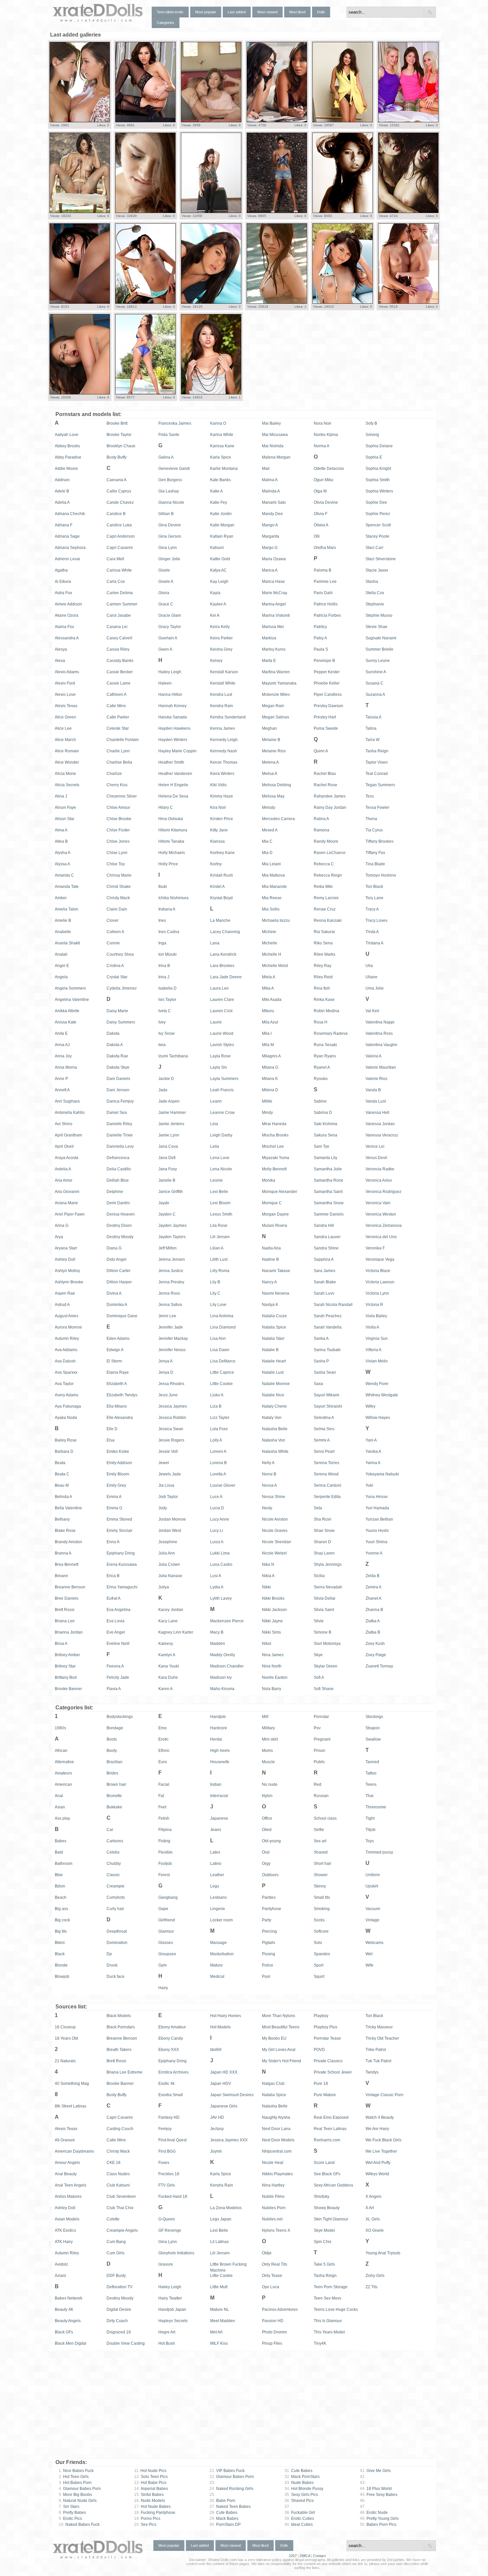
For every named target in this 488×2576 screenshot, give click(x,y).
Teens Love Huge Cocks (336, 2309)
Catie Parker (118, 717)
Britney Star (65, 1666)
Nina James (273, 1655)
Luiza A (217, 1542)
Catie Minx (116, 706)
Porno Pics (147, 2519)
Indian (216, 1784)
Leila (215, 1146)
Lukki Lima (220, 1553)
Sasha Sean (325, 1372)
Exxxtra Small (171, 2095)
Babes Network (69, 2298)
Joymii (216, 2151)
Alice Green (65, 717)
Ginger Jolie (169, 559)
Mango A (270, 525)
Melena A (270, 762)
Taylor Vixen (377, 762)
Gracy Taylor (170, 627)
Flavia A (114, 1689)
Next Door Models (278, 2140)
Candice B (116, 514)
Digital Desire (119, 2309)
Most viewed (267, 12)
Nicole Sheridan (277, 1542)
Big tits (61, 1931)
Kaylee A (218, 604)
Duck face (116, 1977)
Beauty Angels (68, 2321)
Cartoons (115, 1841)
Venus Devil (376, 1158)
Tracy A (372, 909)
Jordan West (170, 1531)
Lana (215, 943)
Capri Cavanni (120, 548)
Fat (161, 1796)
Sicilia (319, 1576)
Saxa (318, 1384)
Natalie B (270, 1350)
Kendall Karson (224, 672)
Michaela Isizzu (276, 920)
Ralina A (321, 819)
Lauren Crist (221, 1011)
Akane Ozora (67, 615)
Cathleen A (117, 695)
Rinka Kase (324, 1000)
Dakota (113, 1033)
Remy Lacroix (326, 898)
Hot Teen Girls (74, 2477)
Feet (162, 1807)
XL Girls (373, 2219)
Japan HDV (221, 2084)
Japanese (219, 1818)
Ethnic (164, 1751)
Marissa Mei (273, 627)
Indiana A (167, 909)
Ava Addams (66, 1350)
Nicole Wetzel (274, 1553)
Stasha (372, 582)
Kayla (215, 593)
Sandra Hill (324, 1226)
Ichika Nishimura (173, 898)
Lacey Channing (225, 932)
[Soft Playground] (145, 212)
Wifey (370, 1406)
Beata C (62, 1474)
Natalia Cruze (274, 1316)
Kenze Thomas (224, 762)
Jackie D (166, 1079)
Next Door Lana (276, 2129)
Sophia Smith (378, 480)
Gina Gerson (170, 536)
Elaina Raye (118, 1372)
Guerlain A (168, 638)
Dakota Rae (117, 1056)
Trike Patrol (376, 2050)
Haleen (165, 683)
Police (268, 1965)
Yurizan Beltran (379, 1519)
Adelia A (62, 502)
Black (60, 1954)
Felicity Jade (118, 1677)
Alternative (64, 1762)
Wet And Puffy (378, 2163)
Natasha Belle (275, 1429)
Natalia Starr (273, 1339)
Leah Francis (222, 1090)
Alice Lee (63, 728)
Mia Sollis (271, 909)
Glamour (166, 1931)
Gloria (164, 593)
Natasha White (275, 1451)
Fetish (164, 1818)
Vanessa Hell (377, 1113)
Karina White (222, 435)
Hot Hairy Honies (226, 2016)
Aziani (60, 2276)
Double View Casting (126, 2343)
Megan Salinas (276, 717)
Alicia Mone (65, 774)
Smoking (322, 1909)
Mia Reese (272, 898)
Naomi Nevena (276, 1293)
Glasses (166, 1943)
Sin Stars (69, 2507)
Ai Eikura (63, 582)
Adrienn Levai (67, 559)
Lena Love (220, 1158)
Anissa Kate (66, 1022)
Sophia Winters (379, 491)
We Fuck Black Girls (383, 2140)
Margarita (271, 536)
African (61, 1751)
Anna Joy (63, 1056)
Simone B (323, 1632)
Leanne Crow (222, 1113)
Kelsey (216, 661)
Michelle (270, 943)
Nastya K (270, 1305)
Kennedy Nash (224, 751)
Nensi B (269, 1474)
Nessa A (269, 1485)
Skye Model (324, 2230)
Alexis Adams (67, 672)
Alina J (61, 796)
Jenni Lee (167, 1316)
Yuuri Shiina (376, 1542)
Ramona (322, 830)
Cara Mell (115, 559)
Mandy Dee (272, 514)
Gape (163, 1909)
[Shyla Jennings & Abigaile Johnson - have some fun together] (408, 303)
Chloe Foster (118, 830)
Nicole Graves (275, 1531)
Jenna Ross (169, 1293)
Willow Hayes (378, 1418)
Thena (371, 819)
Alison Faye (65, 807)
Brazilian (115, 1762)
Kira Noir (218, 807)
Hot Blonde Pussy (304, 2489)
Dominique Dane (122, 1316)
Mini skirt (270, 1739)
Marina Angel (274, 604)
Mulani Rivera (275, 1226)
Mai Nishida (273, 446)
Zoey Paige (376, 1655)
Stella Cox (375, 593)
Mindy (267, 1113)
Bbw (59, 1875)
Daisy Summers (121, 1022)
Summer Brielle (379, 649)
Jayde (164, 1203)
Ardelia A (63, 1169)
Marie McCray (275, 593)
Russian (321, 1796)
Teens (371, 1784)
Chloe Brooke (119, 819)
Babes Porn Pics (378, 2524)
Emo (163, 1728)
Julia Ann (167, 1553)
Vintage (372, 1920)
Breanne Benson (70, 1587)
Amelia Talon (67, 909)
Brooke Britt (117, 423)
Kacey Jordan (171, 1610)
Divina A (114, 1293)
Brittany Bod (66, 1677)
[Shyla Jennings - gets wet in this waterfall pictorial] (277, 303)
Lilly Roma (220, 1271)
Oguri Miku (324, 480)
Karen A (165, 1689)
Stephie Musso (379, 615)
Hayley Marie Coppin (177, 751)
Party (267, 1920)
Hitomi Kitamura (173, 830)
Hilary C (166, 807)
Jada (163, 1090)
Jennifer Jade (171, 1327)
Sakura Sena (325, 1135)
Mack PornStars (302, 2477)
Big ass (61, 1909)
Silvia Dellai (325, 1598)
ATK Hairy (64, 2242)
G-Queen (167, 2219)
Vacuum (373, 1909)
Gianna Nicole (171, 502)
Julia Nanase (170, 1576)
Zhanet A (373, 1598)
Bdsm (60, 1886)
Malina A (270, 480)
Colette (113, 2219)
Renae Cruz (325, 909)
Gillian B (166, 514)
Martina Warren (276, 672)
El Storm (114, 1361)
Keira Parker (221, 638)
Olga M (320, 491)
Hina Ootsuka (171, 819)
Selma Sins (324, 1429)
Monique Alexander (280, 1192)
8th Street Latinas (71, 2106)
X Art (370, 2208)
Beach (61, 1897)
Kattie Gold (220, 559)
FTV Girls (167, 2185)
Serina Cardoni (327, 1485)
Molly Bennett (274, 1169)
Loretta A (218, 1474)
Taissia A (373, 717)
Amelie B (63, 920)
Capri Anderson (121, 536)
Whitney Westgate (382, 1395)
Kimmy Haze (222, 796)
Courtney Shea (120, 954)
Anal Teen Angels (71, 2185)
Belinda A (63, 1497)
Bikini (60, 1943)
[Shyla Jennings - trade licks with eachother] (80, 303)
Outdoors (270, 1875)
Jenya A (165, 1361)
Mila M (268, 1045)
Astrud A (62, 1305)
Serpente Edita (327, 1497)
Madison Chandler (227, 1666)
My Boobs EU (274, 2038)
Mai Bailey (271, 423)
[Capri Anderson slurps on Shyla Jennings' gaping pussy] (277, 121)
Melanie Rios (274, 751)
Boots (112, 1739)
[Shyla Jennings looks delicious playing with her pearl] (80, 212)
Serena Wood (326, 1474)
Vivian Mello (377, 1361)
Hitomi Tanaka (171, 841)
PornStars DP (225, 2524)
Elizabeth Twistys (122, 1395)
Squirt (319, 1977)
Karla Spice (221, 457)
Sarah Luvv (324, 1293)
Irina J (164, 977)
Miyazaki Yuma (276, 1158)
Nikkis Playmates (277, 2174)
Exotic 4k (166, 2084)
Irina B (164, 966)
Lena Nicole (221, 1169)
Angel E (62, 966)
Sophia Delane (379, 446)
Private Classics (328, 2061)
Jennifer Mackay (173, 1339)
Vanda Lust (376, 1101)
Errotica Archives (173, 2072)
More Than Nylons (279, 2016)
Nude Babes (299, 2483)
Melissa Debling (277, 785)
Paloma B (323, 570)
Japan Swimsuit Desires (232, 2095)
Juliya (164, 1587)
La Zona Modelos (226, 2208)
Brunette (114, 1796)
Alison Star (65, 819)
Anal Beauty (66, 2174)
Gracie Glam (170, 615)
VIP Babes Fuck (227, 2471)
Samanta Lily (325, 1158)
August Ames (67, 1316)
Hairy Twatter (170, 2298)
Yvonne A (374, 1553)
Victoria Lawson (380, 1282)
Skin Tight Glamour (331, 2219)
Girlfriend (167, 1920)
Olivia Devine (326, 502)
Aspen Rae (65, 1293)
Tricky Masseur (379, 2027)
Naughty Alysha (276, 2117)
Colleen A (115, 932)
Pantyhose (272, 1909)
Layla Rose (220, 1056)
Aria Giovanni (67, 1192)
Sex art (320, 1841)
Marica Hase (273, 582)
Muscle (268, 1762)
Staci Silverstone (381, 559)
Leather (217, 1875)
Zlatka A (373, 1621)
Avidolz (61, 2264)
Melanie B (271, 740)
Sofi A (319, 1677)
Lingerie (218, 1909)
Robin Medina (326, 1011)
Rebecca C (324, 864)
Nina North (272, 1666)
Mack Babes (224, 2519)
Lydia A (217, 1587)
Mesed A (270, 830)
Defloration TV (120, 2287)
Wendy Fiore (377, 1384)
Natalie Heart (274, 1361)
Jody (163, 1508)
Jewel (164, 1463)
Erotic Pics (70, 2519)
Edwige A (115, 1350)
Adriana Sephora (70, 548)
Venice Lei (375, 1146)
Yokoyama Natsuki (382, 1474)
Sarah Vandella (328, 1327)
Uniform (373, 1875)
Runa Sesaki (325, 1045)
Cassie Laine (119, 683)
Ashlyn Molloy (67, 1271)
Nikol (267, 1644)
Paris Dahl (323, 593)
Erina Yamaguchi (122, 1587)
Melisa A (270, 774)
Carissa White (119, 570)
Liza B (216, 1406)
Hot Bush (167, 2343)
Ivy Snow (166, 1033)
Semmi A (322, 1440)
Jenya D (166, 1372)
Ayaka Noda (66, 1418)
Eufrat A (114, 1598)
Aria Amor (64, 1180)
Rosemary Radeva (331, 1033)
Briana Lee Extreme (124, 2072)
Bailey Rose (66, 1440)
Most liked (297, 12)
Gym (163, 1965)
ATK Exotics (65, 2230)
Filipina (165, 1830)
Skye (318, 1655)
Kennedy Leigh (224, 740)
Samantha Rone (328, 1180)
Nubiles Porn (274, 2208)
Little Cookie (221, 1384)
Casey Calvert (119, 638)
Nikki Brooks (273, 1598)
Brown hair (116, 1784)
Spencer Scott (378, 525)
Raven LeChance (330, 853)
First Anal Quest (172, 2140)
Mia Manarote (274, 887)
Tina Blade (375, 864)
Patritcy (320, 627)
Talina (371, 728)
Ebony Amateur (172, 2027)
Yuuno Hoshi (377, 1531)
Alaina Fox (64, 627)
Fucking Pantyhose (155, 2513)
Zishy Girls (375, 2276)
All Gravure (65, 2140)
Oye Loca (271, 2287)
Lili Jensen (220, 1237)
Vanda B (373, 1090)
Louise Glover (223, 1485)
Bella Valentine (68, 1508)
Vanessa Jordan (380, 1124)
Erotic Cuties (299, 2519)
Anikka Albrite (67, 1011)
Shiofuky (322, 2197)
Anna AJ (62, 1045)
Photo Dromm (274, 2332)
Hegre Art (167, 2332)
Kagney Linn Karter (176, 1632)
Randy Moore (326, 841)
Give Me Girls (375, 2471)
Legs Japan (221, 2219)
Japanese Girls (224, 2106)
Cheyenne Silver (122, 796)
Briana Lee (65, 1621)
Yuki (369, 1485)
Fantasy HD (169, 2117)
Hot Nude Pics (150, 2471)
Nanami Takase (276, 1271)
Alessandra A (67, 638)
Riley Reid (323, 977)
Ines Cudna (169, 932)
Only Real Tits (275, 2264)
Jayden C (167, 1214)
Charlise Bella (119, 762)
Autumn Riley (67, 1339)
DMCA (305, 2556)
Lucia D (217, 1508)
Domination (117, 1943)
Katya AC (218, 570)
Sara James (325, 1271)
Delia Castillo (119, 1169)
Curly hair (115, 1909)
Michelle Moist (275, 966)
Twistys (372, 2072)
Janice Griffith (171, 1192)
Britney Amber (67, 1655)
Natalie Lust (273, 1372)
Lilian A (217, 1248)
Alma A (61, 830)
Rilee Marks (325, 954)
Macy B (217, 1632)
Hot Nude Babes (152, 2507)
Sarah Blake (325, 1282)
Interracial (219, 1796)
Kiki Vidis (218, 785)
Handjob (218, 1717)
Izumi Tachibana (173, 1056)
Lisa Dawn (220, 1350)
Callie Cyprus (119, 491)
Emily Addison (119, 1463)
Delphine (115, 1192)
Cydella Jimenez (122, 988)
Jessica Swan (171, 1429)
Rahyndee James (330, 796)
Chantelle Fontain (123, 740)
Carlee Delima (120, 593)
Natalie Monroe (276, 1384)
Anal (59, 1796)
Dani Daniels (118, 1079)
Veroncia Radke (380, 1169)
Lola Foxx (219, 1429)
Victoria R (374, 1305)
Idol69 (216, 2050)
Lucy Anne (220, 1519)
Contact (319, 2556)
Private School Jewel (333, 2072)
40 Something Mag (72, 2084)
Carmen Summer (122, 604)
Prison (320, 1751)
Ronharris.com (327, 2140)
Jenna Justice (171, 1271)
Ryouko (321, 1079)
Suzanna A (375, 695)
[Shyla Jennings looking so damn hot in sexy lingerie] (145, 121)
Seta (318, 1508)
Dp (109, 1954)
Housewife (220, 1762)
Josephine (168, 1542)
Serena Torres (326, 1463)
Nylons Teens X (276, 2230)
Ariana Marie (66, 1203)
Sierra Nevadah (328, 1587)
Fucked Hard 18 (173, 2197)
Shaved (321, 1852)
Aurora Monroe (68, 1327)
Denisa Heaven (121, 1214)
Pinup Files (272, 2343)
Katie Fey (219, 502)
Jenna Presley (171, 1282)
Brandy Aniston (68, 1542)
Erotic (163, 1739)
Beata (60, 1463)
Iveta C (165, 1011)
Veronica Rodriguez (383, 1192)
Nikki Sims (271, 1632)
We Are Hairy (377, 2129)
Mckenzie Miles (276, 695)
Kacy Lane (168, 1621)
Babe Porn (222, 2501)
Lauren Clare (222, 1000)
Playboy (321, 2016)
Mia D (267, 853)
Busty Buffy (117, 457)
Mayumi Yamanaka (279, 683)
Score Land (324, 2163)
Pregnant (322, 1739)
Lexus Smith (221, 1214)
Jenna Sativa (170, 1305)
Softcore (321, 1931)
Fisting (164, 1841)
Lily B (215, 1282)
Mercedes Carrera (278, 819)
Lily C (215, 1293)
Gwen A (165, 649)
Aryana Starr (66, 1248)
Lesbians (218, 1897)
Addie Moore (66, 469)
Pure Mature (325, 2095)
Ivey (162, 1022)
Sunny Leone (378, 661)
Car (110, 1830)
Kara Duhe (168, 1677)
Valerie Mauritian (381, 1067)
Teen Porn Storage (331, 2287)
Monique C (272, 1203)
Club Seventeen (121, 2197)
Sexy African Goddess (333, 2185)
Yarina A (373, 1463)
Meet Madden (223, 2321)
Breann (61, 1576)
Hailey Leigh (170, 672)
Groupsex (167, 1954)
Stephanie (375, 604)
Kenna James (223, 728)
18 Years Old (66, 2038)
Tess (370, 796)
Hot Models (220, 2027)
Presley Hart (325, 717)
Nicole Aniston (275, 1519)
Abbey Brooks (67, 446)
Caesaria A (117, 480)
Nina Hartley (273, 2185)
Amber (61, 898)
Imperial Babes (151, 2489)
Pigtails (269, 1943)
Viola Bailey (376, 1316)
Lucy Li (217, 1531)
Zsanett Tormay (379, 1666)
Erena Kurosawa (122, 1564)
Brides (112, 1773)
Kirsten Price (222, 819)
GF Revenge (170, 2230)
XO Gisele (375, 2230)
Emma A (114, 1497)
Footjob (165, 1864)
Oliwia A (321, 525)
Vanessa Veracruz (382, 1135)
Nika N (268, 1564)
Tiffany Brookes (379, 841)
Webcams (374, 1943)
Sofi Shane (324, 1689)
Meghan (269, 728)
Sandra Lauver (327, 1237)
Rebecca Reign (328, 875)
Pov (317, 1728)
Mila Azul (270, 1022)
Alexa (60, 661)
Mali (266, 469)
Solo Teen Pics (151, 2477)
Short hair (323, 1864)
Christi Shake (119, 887)
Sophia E (374, 457)
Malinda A (271, 491)
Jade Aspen (169, 1101)
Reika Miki (323, 887)
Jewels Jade (170, 1474)
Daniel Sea (117, 1113)
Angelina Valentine (72, 1000)
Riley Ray (323, 966)
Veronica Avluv (379, 1180)
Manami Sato (274, 502)
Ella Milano (117, 1406)
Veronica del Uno (381, 1237)
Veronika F (375, 1248)
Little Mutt (219, 2287)
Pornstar (321, 1717)
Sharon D (322, 1542)
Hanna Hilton (170, 695)
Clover (113, 920)
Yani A (371, 1440)
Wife (369, 1965)
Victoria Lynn (377, 1293)
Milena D (270, 1090)
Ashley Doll (65, 1259)
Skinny (320, 1886)
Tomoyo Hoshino (381, 875)
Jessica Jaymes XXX (229, 2140)
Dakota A (115, 1045)
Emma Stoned (119, 1519)
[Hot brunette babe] (343, 212)
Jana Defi (167, 1158)
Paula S (321, 649)
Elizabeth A (117, 1384)
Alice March (65, 740)
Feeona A (115, 1666)
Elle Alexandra (120, 1418)
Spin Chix (323, 2242)
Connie (113, 943)
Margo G (270, 548)
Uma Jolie (375, 988)
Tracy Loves (376, 920)
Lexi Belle (219, 1192)
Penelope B (324, 661)
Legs (215, 1886)
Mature (216, 1965)
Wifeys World (377, 2174)
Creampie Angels (122, 2230)
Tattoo (371, 1773)
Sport (319, 1965)
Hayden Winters (173, 740)
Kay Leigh (219, 582)
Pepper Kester (327, 672)
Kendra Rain (222, 706)
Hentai (216, 1739)
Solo (318, 1943)
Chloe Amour (118, 807)
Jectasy (217, 2129)
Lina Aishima (222, 1316)
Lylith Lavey (221, 1598)
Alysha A (63, 853)
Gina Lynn (168, 548)
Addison (62, 480)
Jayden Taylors (172, 1237)
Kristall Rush (222, 875)
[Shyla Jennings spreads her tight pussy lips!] (343, 121)
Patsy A (320, 638)
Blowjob (62, 1977)
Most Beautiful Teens (281, 2027)
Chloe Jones (118, 841)
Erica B (113, 1576)
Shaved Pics (299, 2501)
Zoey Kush (375, 1644)
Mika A (268, 988)
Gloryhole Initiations (176, 2253)
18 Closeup (65, 2027)
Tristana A (374, 943)
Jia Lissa (166, 1485)
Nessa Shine (274, 1497)
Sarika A (321, 1339)
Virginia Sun (377, 1339)
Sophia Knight (378, 469)
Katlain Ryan (222, 536)
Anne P (61, 1079)
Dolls (321, 12)
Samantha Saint (328, 1192)
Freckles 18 (169, 2174)
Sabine (320, 1101)
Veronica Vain (378, 1203)
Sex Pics (145, 2524)
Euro (163, 1762)
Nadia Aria (271, 1248)
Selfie (319, 1830)
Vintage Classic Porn (384, 2095)
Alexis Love (65, 695)
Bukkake (114, 1807)
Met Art (216, 2332)
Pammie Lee (325, 582)
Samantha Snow (329, 1203)
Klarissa (217, 841)
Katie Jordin (221, 514)
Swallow (373, 1739)
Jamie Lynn (169, 1135)
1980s (60, 1728)
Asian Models (67, 2219)
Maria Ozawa (274, 559)
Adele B (62, 491)
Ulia (369, 966)
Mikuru (268, 1011)
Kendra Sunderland (228, 717)
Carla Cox (116, 582)
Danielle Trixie (120, 1135)
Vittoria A (373, 1350)
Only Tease (272, 2276)
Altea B (61, 841)
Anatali (61, 954)
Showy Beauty (327, 2208)
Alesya (61, 649)
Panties (269, 1897)
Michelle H (272, 954)
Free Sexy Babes (379, 2495)
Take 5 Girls (324, 2264)
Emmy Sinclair (120, 1531)
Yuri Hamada (377, 1508)
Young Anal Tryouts (383, 2253)
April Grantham (68, 1135)
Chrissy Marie (119, 875)
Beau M (62, 1485)
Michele (269, 932)
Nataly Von (272, 1418)
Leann (216, 1101)
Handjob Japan (172, 2309)
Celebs (113, 1852)
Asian (60, 1807)
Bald (59, 1852)
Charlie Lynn (118, 751)
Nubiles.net (272, 2219)
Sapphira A (324, 1259)
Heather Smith (171, 762)
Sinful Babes (149, 2495)
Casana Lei (117, 627)
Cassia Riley (118, 649)
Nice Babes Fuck (76, 2471)
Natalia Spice (274, 1327)
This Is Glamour (328, 2321)
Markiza (269, 638)
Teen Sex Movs (327, 2298)
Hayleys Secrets (173, 2321)
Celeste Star (118, 728)
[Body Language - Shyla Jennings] (211, 121)
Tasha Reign (377, 751)
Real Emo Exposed (331, 2117)
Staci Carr (374, 548)
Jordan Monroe (172, 1519)
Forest (164, 1875)
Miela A (269, 977)
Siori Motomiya (327, 1644)
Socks (319, 1920)
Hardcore (219, 1728)
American (63, 1784)
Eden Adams (118, 1339)
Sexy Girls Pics (301, 2495)
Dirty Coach (117, 2321)
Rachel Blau (325, 774)
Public (319, 1762)
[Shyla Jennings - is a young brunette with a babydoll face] (211, 303)
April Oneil (64, 1146)
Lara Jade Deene (226, 977)
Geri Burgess (170, 480)
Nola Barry (272, 1689)
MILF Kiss (219, 2343)
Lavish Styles (222, 1045)
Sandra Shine (326, 1248)
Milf (265, 1717)
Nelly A (268, 1463)
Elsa (111, 1440)
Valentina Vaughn (381, 1045)
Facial (164, 1784)
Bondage (115, 1728)
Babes (61, 1841)
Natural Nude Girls (78, 2501)
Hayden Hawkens (174, 728)
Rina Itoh (322, 988)
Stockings (374, 1717)
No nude (270, 1784)
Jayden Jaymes (172, 1226)
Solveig (372, 435)
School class (325, 1818)
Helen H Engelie (173, 785)
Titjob (370, 1830)
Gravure (166, 2264)
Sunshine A (376, 672)
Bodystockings (120, 1717)
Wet (369, 1954)
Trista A (372, 932)
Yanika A (373, 1451)
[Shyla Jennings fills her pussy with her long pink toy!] (145, 393)
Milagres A (271, 1056)
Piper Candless (328, 695)
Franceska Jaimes (175, 423)
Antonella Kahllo (70, 1113)
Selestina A (324, 1418)
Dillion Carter (119, 1271)
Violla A (372, 1327)
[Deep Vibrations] (211, 212)
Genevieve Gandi (174, 469)
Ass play (62, 1818)
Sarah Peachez (328, 1316)
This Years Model (329, 2332)
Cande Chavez (120, 502)
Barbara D (64, 1451)
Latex (215, 1852)
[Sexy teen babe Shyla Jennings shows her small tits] (343, 303)
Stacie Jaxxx (377, 570)
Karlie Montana (224, 469)
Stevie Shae (376, 627)
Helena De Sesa (173, 796)
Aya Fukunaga (68, 1406)
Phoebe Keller (327, 683)
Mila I (267, 1033)
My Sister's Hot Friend (282, 2061)
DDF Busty (116, 2276)
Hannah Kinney (172, 706)
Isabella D (167, 988)
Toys (370, 1841)
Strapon (373, 1728)
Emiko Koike (118, 1451)
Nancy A (269, 1282)
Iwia (162, 1045)
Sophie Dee (376, 502)
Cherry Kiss (117, 785)
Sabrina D (323, 1113)
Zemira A (373, 1587)
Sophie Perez (378, 514)
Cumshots (116, 1897)
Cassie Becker (120, 672)
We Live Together (381, 2151)
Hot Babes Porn (75, 2483)
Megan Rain (273, 706)
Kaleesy (166, 1644)
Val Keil (372, 1011)
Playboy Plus (325, 2027)
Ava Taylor (64, 1384)
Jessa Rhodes (171, 1384)
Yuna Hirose (377, 1497)
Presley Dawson (328, 706)
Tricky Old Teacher (382, 2038)
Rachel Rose (325, 785)
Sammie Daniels (329, 1214)
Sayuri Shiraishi (328, 1406)
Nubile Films (273, 2197)
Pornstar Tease (327, 2038)
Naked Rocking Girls (231, 2489)
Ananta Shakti (67, 943)
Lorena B (218, 1463)
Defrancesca (118, 1158)
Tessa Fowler (377, 807)
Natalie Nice (273, 1395)
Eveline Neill (118, 1644)
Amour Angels (67, 2163)
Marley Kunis (274, 649)
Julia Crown (169, 1564)
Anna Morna (66, 1067)
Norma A (322, 446)
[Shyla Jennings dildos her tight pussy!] (80, 393)
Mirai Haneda (274, 1124)
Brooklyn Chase (121, 446)
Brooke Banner (68, 1689)
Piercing (269, 1931)
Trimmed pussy (379, 1852)
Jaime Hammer (172, 1113)
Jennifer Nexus (172, 1350)
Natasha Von (274, 1440)
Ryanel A (322, 1067)
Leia (214, 1124)
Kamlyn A (167, 1655)
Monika (269, 1180)
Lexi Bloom (220, 1203)
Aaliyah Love (67, 435)
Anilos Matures (68, 2197)
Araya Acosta (67, 1158)
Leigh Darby (221, 1135)
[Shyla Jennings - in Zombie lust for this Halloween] (408, 212)
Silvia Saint (324, 1610)
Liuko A (217, 1395)
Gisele (164, 570)
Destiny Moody (120, 1237)
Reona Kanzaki (328, 920)
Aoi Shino (64, 1124)
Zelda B (372, 1576)
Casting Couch (120, 2129)
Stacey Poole (377, 536)
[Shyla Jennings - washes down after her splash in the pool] (145, 303)
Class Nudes (118, 2174)
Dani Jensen (118, 1090)
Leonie (216, 1180)
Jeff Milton (167, 1248)
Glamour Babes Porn (80, 2489)
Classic (113, 1875)
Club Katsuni (118, 2185)
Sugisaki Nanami (381, 638)
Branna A (63, 1553)
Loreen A (218, 1451)
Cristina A (115, 966)
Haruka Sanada (173, 717)
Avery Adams (67, 1395)
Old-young (271, 1841)
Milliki (267, 1101)
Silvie (319, 1621)
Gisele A (166, 582)
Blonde (61, 1965)
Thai (369, 1796)
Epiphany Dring (121, 1553)
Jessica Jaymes (173, 1406)
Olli (317, 536)
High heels (220, 1751)
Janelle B (167, 1180)
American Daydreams (74, 2151)
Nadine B (270, 1259)
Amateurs (63, 1773)
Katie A (216, 491)
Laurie (216, 1022)
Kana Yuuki (169, 1666)
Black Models (119, 2016)
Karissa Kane (222, 446)
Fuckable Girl (300, 2513)
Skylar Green (325, 1666)
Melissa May (273, 796)
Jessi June (168, 1395)
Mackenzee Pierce (227, 1621)
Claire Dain (117, 909)
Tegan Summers (380, 785)
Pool (266, 1977)
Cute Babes (223, 2513)
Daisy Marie (117, 1011)
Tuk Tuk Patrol (378, 2061)
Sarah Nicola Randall (333, 1305)
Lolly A (216, 1440)
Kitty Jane (219, 830)
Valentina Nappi (380, 1022)
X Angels (373, 2197)
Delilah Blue (118, 1180)
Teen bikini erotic (170, 12)
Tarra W (372, 740)
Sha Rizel (323, 1519)
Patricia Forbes (327, 615)
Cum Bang (116, 2242)
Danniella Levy (120, 1146)
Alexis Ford (65, 683)
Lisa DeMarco (223, 1361)
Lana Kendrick (223, 954)
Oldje (267, 2253)
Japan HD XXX (224, 2072)
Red (318, 1784)
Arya (59, 1237)
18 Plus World (376, 2489)
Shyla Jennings (328, 1564)
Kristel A (217, 887)
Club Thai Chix (120, 2208)
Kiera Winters (222, 774)
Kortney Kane (222, 853)
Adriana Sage (67, 536)
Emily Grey (116, 1485)
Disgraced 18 (119, 2332)
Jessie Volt (168, 1451)
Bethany (62, 1519)
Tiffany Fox (375, 853)
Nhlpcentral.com (277, 2151)
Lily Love (218, 1305)
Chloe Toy (116, 864)
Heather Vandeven (175, 774)
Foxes (164, 2163)
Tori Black (374, 887)
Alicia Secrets (67, 785)
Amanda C (64, 875)
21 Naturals (65, 2061)
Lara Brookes (222, 966)
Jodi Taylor (168, 1497)
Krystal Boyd (221, 898)
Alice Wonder (67, 762)
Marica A (270, 570)
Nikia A (268, 1576)
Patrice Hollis (326, 604)
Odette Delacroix (329, 469)
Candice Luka (119, 525)
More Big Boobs (75, 2495)
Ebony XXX (169, 2050)
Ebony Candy (171, 2038)
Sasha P (321, 1361)
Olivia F (321, 514)
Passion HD (273, 2321)
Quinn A (321, 751)
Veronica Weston (381, 1214)
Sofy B (371, 423)
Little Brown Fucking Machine (228, 2266)
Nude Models (150, 2501)
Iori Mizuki (167, 954)
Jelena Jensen (172, 1259)
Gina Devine (170, 525)
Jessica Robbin (172, 1418)
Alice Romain (67, 751)
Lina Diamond (223, 1327)
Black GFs (64, 2332)
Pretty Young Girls (379, 2519)
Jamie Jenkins (171, 1124)
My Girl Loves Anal (279, 2050)
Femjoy (165, 2129)
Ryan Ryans (325, 1056)
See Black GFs (327, 2174)
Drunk (112, 1965)
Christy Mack (118, 898)
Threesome (376, 1807)
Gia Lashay (169, 491)
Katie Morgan (222, 525)
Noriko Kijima (326, 435)
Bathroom (64, 1864)
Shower (321, 1875)
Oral (266, 1852)
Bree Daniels (67, 1598)
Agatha (61, 570)
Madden (218, 1644)
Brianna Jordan (69, 1632)
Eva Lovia (116, 1621)
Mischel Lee (273, 1146)
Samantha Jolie (328, 1169)
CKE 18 (114, 2163)
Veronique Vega (380, 1259)
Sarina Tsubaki (327, 1350)
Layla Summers (224, 1079)
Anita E (61, 1033)
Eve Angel (116, 1632)
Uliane (371, 977)
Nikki (266, 1587)
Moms (267, 1751)
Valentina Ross (379, 1033)
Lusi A (216, 1576)
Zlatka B (373, 1632)
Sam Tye (322, 1146)
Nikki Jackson (274, 1610)
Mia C (267, 841)
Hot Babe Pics (150, 2483)
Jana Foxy (168, 1169)
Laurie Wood (222, 1033)
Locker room (221, 1920)
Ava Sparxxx (66, 1372)
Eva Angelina (119, 1610)
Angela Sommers (70, 988)
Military (268, 1728)
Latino (216, 1864)
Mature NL (220, 2309)
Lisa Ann (218, 1339)
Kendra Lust (221, 695)
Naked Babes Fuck (79, 2524)
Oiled (267, 1830)
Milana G (270, 1067)
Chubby (114, 1864)
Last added (237, 12)
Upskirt (372, 1886)
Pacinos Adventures (280, 2309)
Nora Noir (323, 423)
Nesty (267, 1508)
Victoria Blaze (378, 1271)
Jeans (216, 1830)
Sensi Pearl (324, 1451)
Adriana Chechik (70, 514)
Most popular (206, 12)
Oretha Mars (325, 548)
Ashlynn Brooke (69, 1282)
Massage (218, 1943)
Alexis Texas (66, 706)
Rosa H (321, 1022)
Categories (165, 23)
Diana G (114, 1248)
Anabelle (63, 932)
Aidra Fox (63, 593)
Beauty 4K (64, 2309)
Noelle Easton (275, 1677)
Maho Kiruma (222, 1689)
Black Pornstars (121, 2027)
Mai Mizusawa (275, 435)
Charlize (114, 774)
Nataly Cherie (274, 1406)
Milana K (270, 1079)
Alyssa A (62, 864)
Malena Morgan (276, 457)
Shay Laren (324, 1553)
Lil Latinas (219, 2242)
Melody (269, 807)
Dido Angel (117, 1259)
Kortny (216, 864)
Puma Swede (326, 728)
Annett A (62, 1090)
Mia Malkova (273, 875)
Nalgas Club (273, 2084)
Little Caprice (222, 1372)
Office (267, 1818)
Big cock (62, 1920)
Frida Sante (169, 435)
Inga (162, 943)
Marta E (269, 661)
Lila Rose (219, 1226)
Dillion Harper (119, 1282)
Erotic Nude (374, 2513)
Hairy (163, 1988)
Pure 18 (321, 2084)
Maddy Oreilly (223, 1655)
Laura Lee (219, 988)
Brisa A (61, 1644)
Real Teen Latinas (330, 2129)
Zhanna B (374, 1610)
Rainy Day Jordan (330, 807)
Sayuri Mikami (326, 1395)
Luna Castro (221, 1564)
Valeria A (373, 1056)
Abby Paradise (68, 457)
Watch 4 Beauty (380, 2117)
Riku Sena (323, 943)
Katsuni (217, 548)
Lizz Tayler (220, 1418)
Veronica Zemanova (384, 1226)
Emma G (114, 1508)
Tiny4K (320, 2343)
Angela (61, 977)
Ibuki (163, 887)
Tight (370, 1818)
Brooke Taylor (119, 435)
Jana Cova (168, 1146)
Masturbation (222, 1954)
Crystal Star (117, 977)
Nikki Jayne (272, 1621)
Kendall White (223, 683)
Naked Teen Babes (230, 2507)
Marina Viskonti (276, 615)
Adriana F (64, 525)
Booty (112, 1751)
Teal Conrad (377, 774)
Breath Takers (119, 2050)
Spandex (322, 1954)
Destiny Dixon (119, 1226)
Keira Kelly (220, 627)
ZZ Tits (371, 2287)
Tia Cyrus (374, 830)
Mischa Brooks (275, 1135)
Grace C (166, 604)
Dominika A (117, 1305)
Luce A (216, 1497)
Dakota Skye (118, 1067)
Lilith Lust (219, 1259)
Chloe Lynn (117, 853)
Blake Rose (65, 1531)
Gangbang (168, 1897)
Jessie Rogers (171, 1440)
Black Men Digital (71, 2343)
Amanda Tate (67, 887)
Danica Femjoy (120, 1101)
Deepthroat (117, 1931)
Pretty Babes (72, 2513)
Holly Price (168, 864)
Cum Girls (116, 2253)
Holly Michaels (172, 853)
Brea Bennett (67, 1564)
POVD (319, 2050)
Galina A (166, 457)
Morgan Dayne (275, 1214)
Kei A (215, 615)
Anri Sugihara (67, 1101)
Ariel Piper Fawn (70, 1214)
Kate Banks (220, 480)
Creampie (116, 1886)
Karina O (218, 423)
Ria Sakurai (324, 932)
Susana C (374, 683)
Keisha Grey (221, 649)
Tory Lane (374, 898)
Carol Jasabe (119, 615)
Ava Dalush (65, 1361)
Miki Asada (272, 1000)
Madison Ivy (221, 1677)
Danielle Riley (119, 1124)
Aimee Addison (68, 604)
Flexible (165, 1852)
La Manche (220, 920)
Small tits (322, 1897)
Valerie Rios (376, 1079)
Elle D (112, 1429)
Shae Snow (324, 1531)
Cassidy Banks (120, 661)
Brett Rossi (65, 1610)
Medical (217, 1977)
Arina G (62, 1226)
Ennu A (113, 1542)
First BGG (167, 2151)
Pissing (269, 1954)
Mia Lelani (271, 864)
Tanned (372, 1762)
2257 (293, 2556)
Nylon (267, 1796)
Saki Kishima (325, 1124)
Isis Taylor (167, 1000)
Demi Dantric (118, 1203)
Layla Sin (219, 1067)
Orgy (266, 1864)
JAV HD (217, 2117)
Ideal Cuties (299, 2524)
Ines (162, 920)
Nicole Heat (273, 2163)
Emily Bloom (118, 1474)
